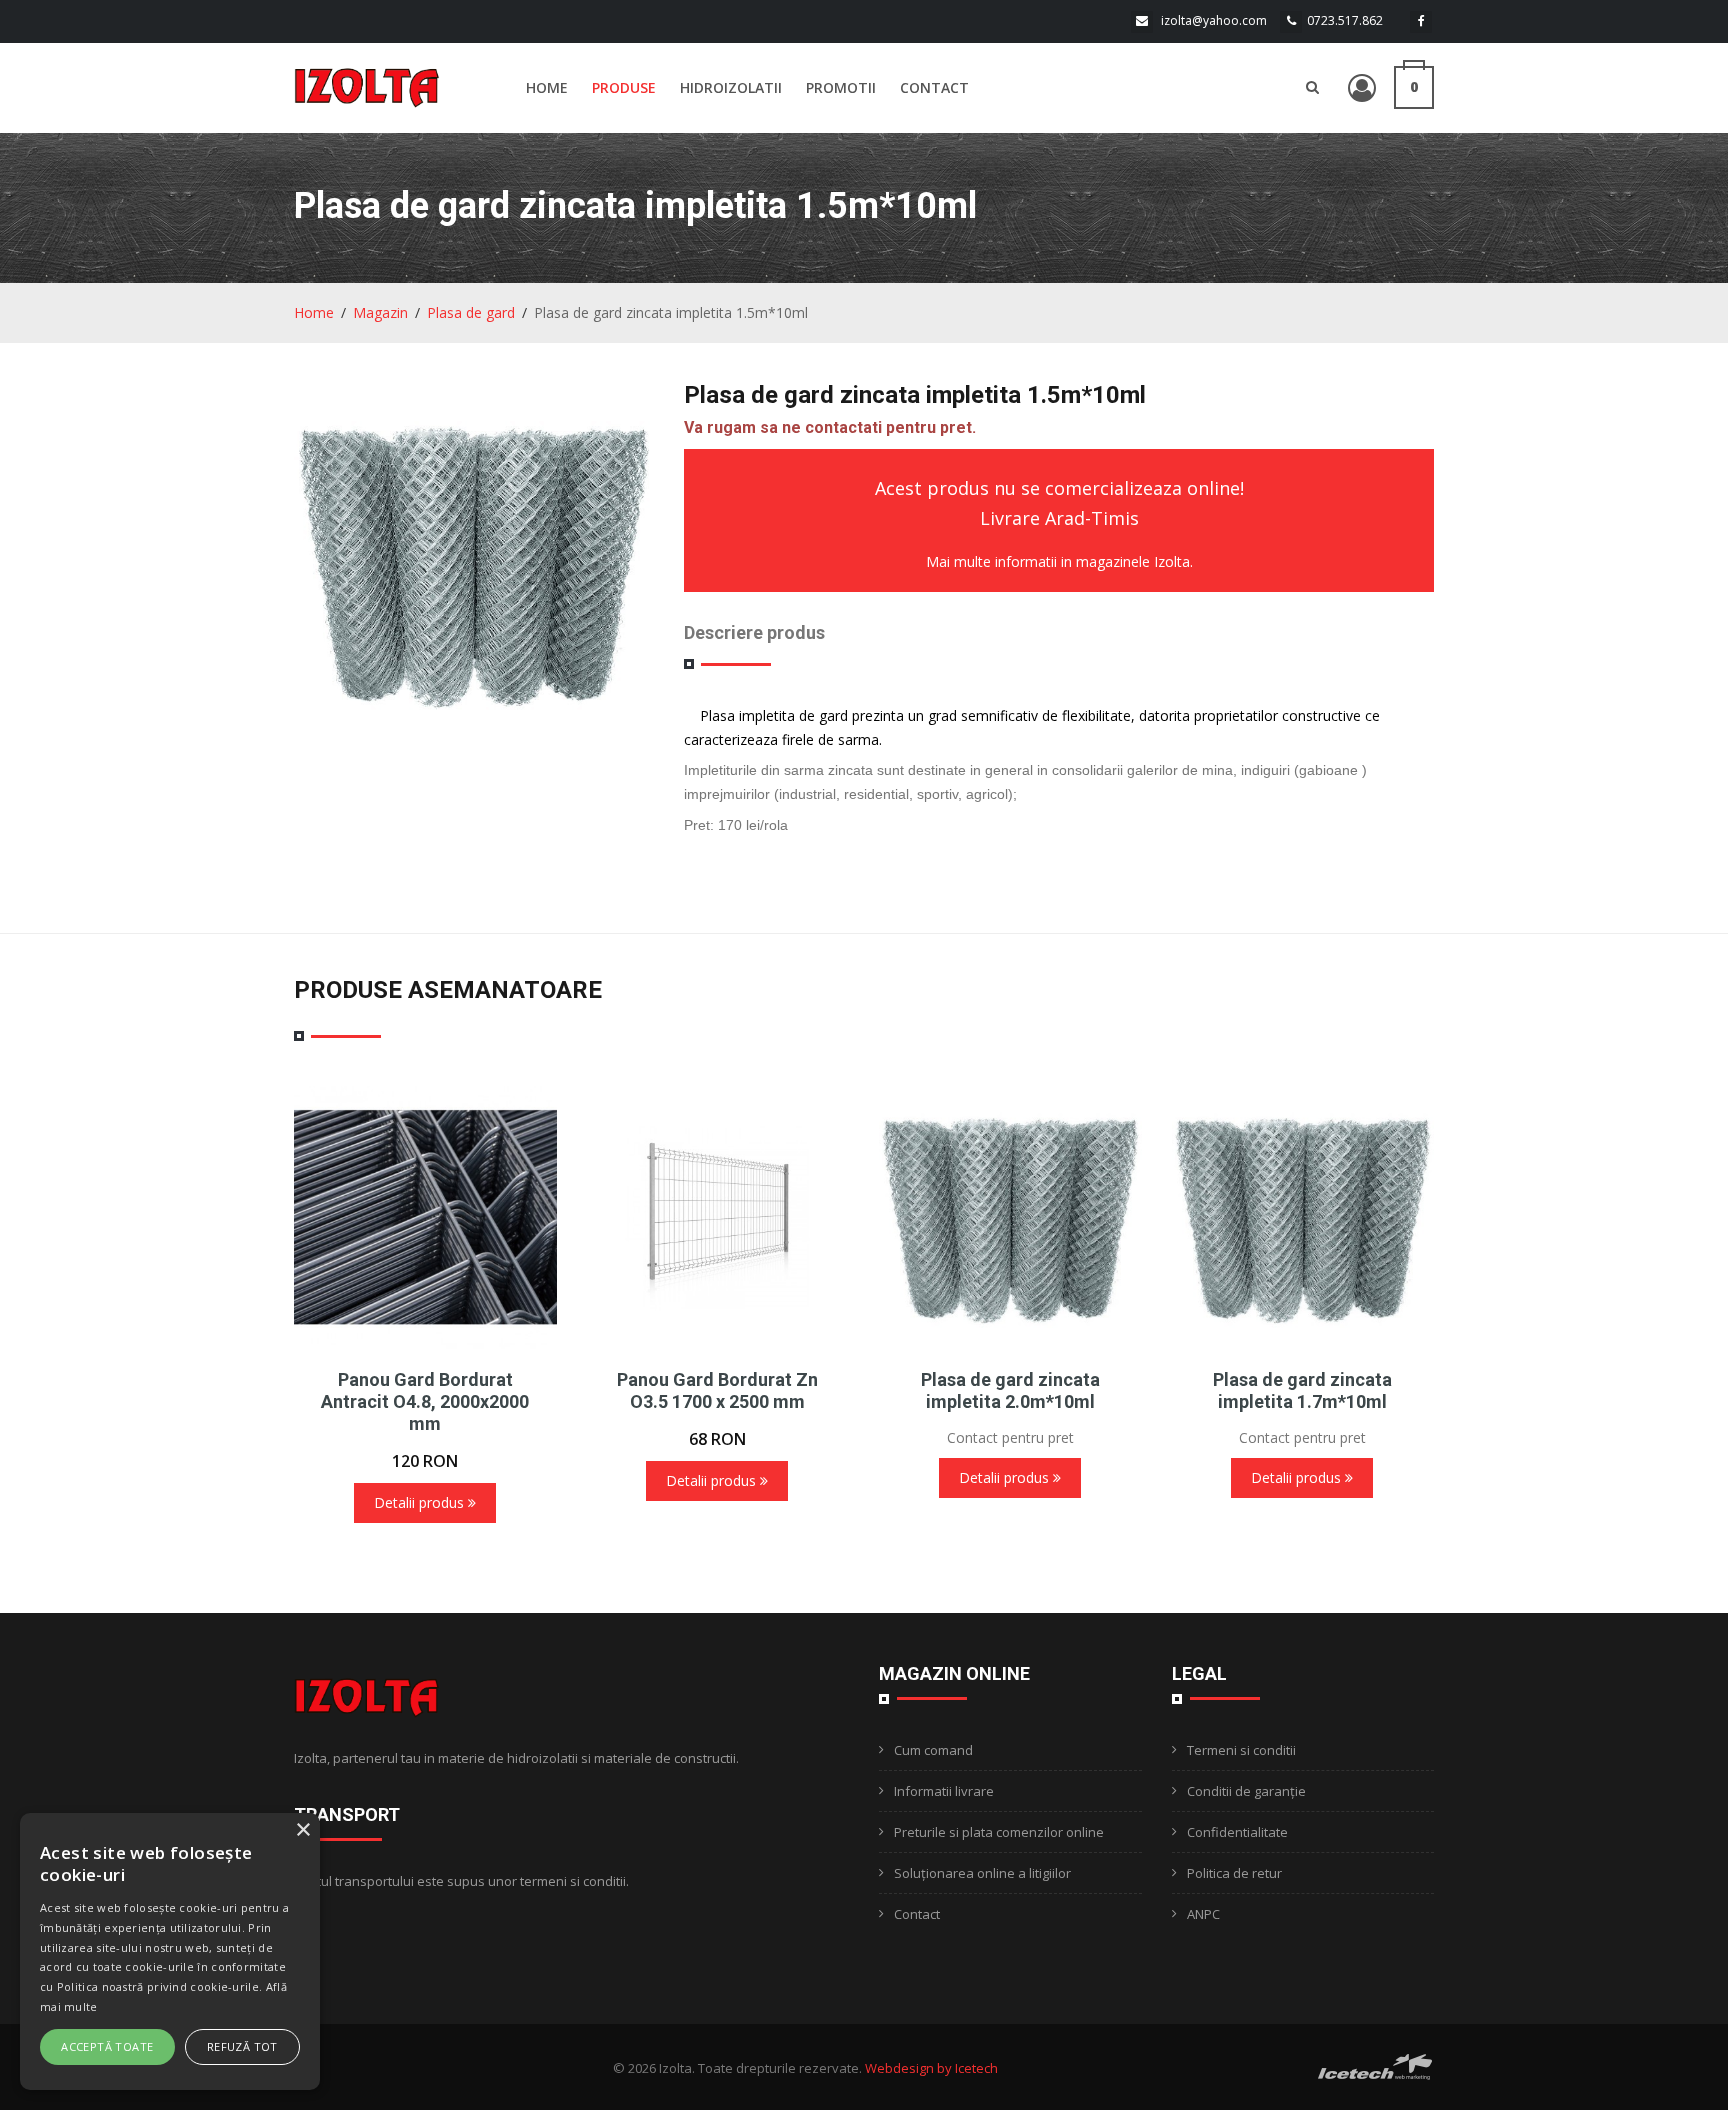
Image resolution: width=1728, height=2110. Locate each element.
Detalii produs (421, 1502)
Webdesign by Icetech (931, 2068)
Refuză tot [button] (242, 2046)
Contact (934, 87)
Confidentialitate (1237, 1832)
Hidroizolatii (731, 87)
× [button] (302, 1830)
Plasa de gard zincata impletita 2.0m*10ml (1010, 1390)
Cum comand (933, 1750)
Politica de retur (1234, 1873)
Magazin (380, 312)
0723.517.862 (1345, 20)
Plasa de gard (471, 312)
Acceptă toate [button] (107, 2046)
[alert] (170, 1951)
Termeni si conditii (1241, 1750)
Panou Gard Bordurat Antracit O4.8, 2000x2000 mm (425, 1401)
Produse (624, 87)
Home (547, 87)
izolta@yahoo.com (1214, 20)
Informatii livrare (944, 1791)
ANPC (1203, 1914)
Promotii (841, 87)
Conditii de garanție (1246, 1791)
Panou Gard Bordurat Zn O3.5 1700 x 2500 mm (717, 1390)
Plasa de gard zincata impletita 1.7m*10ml (1302, 1390)
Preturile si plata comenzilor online (999, 1832)
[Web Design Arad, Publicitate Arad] (1375, 2065)
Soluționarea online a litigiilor (982, 1873)
